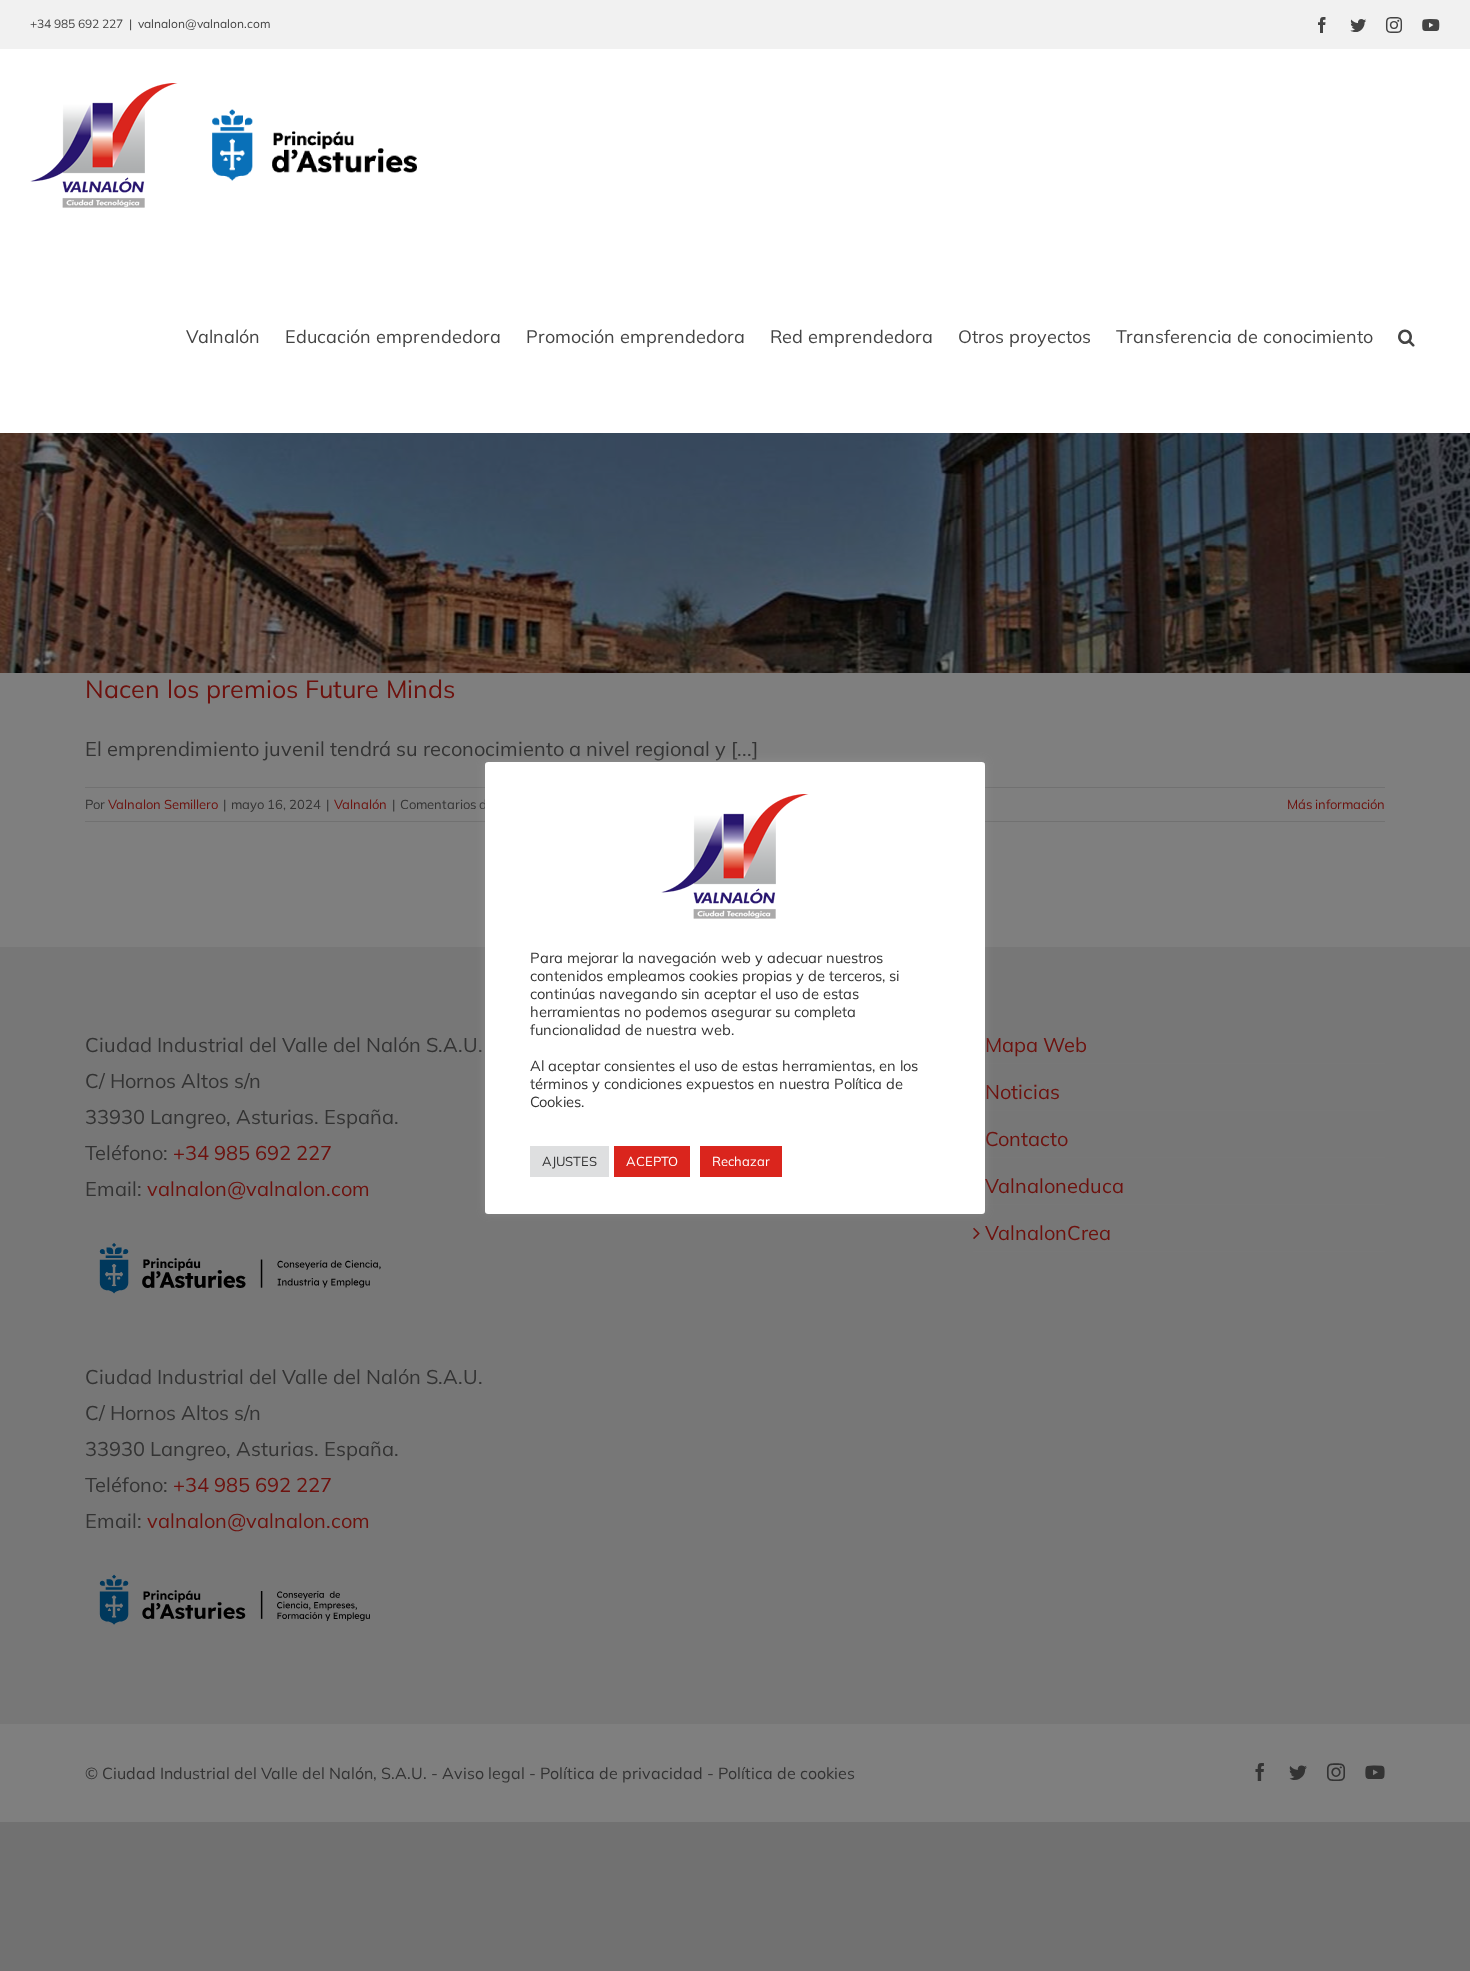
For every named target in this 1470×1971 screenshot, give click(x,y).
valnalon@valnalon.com (204, 23)
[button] (1406, 337)
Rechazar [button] (741, 1161)
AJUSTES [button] (569, 1161)
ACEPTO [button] (652, 1161)
